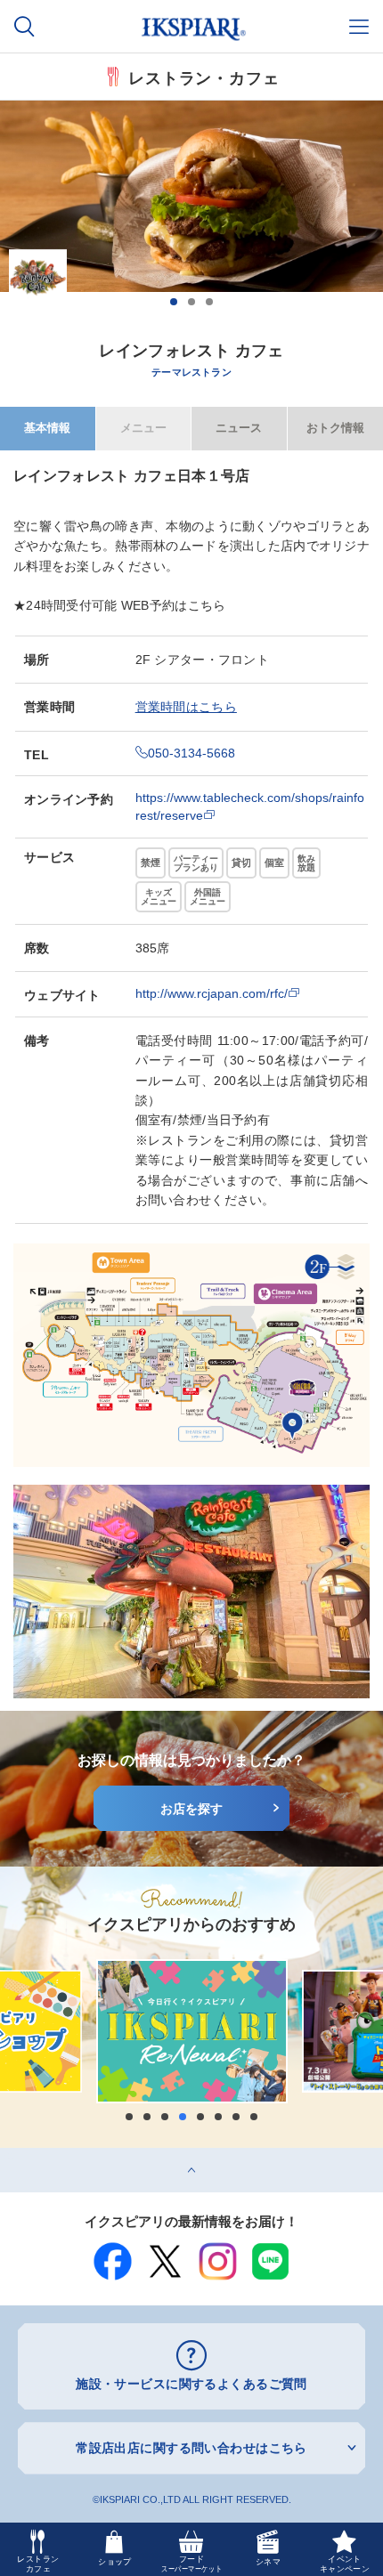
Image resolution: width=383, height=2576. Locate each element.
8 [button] (254, 2117)
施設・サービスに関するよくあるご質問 (191, 2384)
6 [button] (218, 2117)
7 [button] (236, 2117)
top (9, 2154)
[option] (191, 208)
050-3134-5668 (191, 753)
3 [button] (209, 302)
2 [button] (191, 302)
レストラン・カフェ (204, 77)
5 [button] (200, 2117)
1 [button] (174, 302)
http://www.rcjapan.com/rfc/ (212, 993)
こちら (207, 605)
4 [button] (183, 2117)
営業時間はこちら (186, 707)
